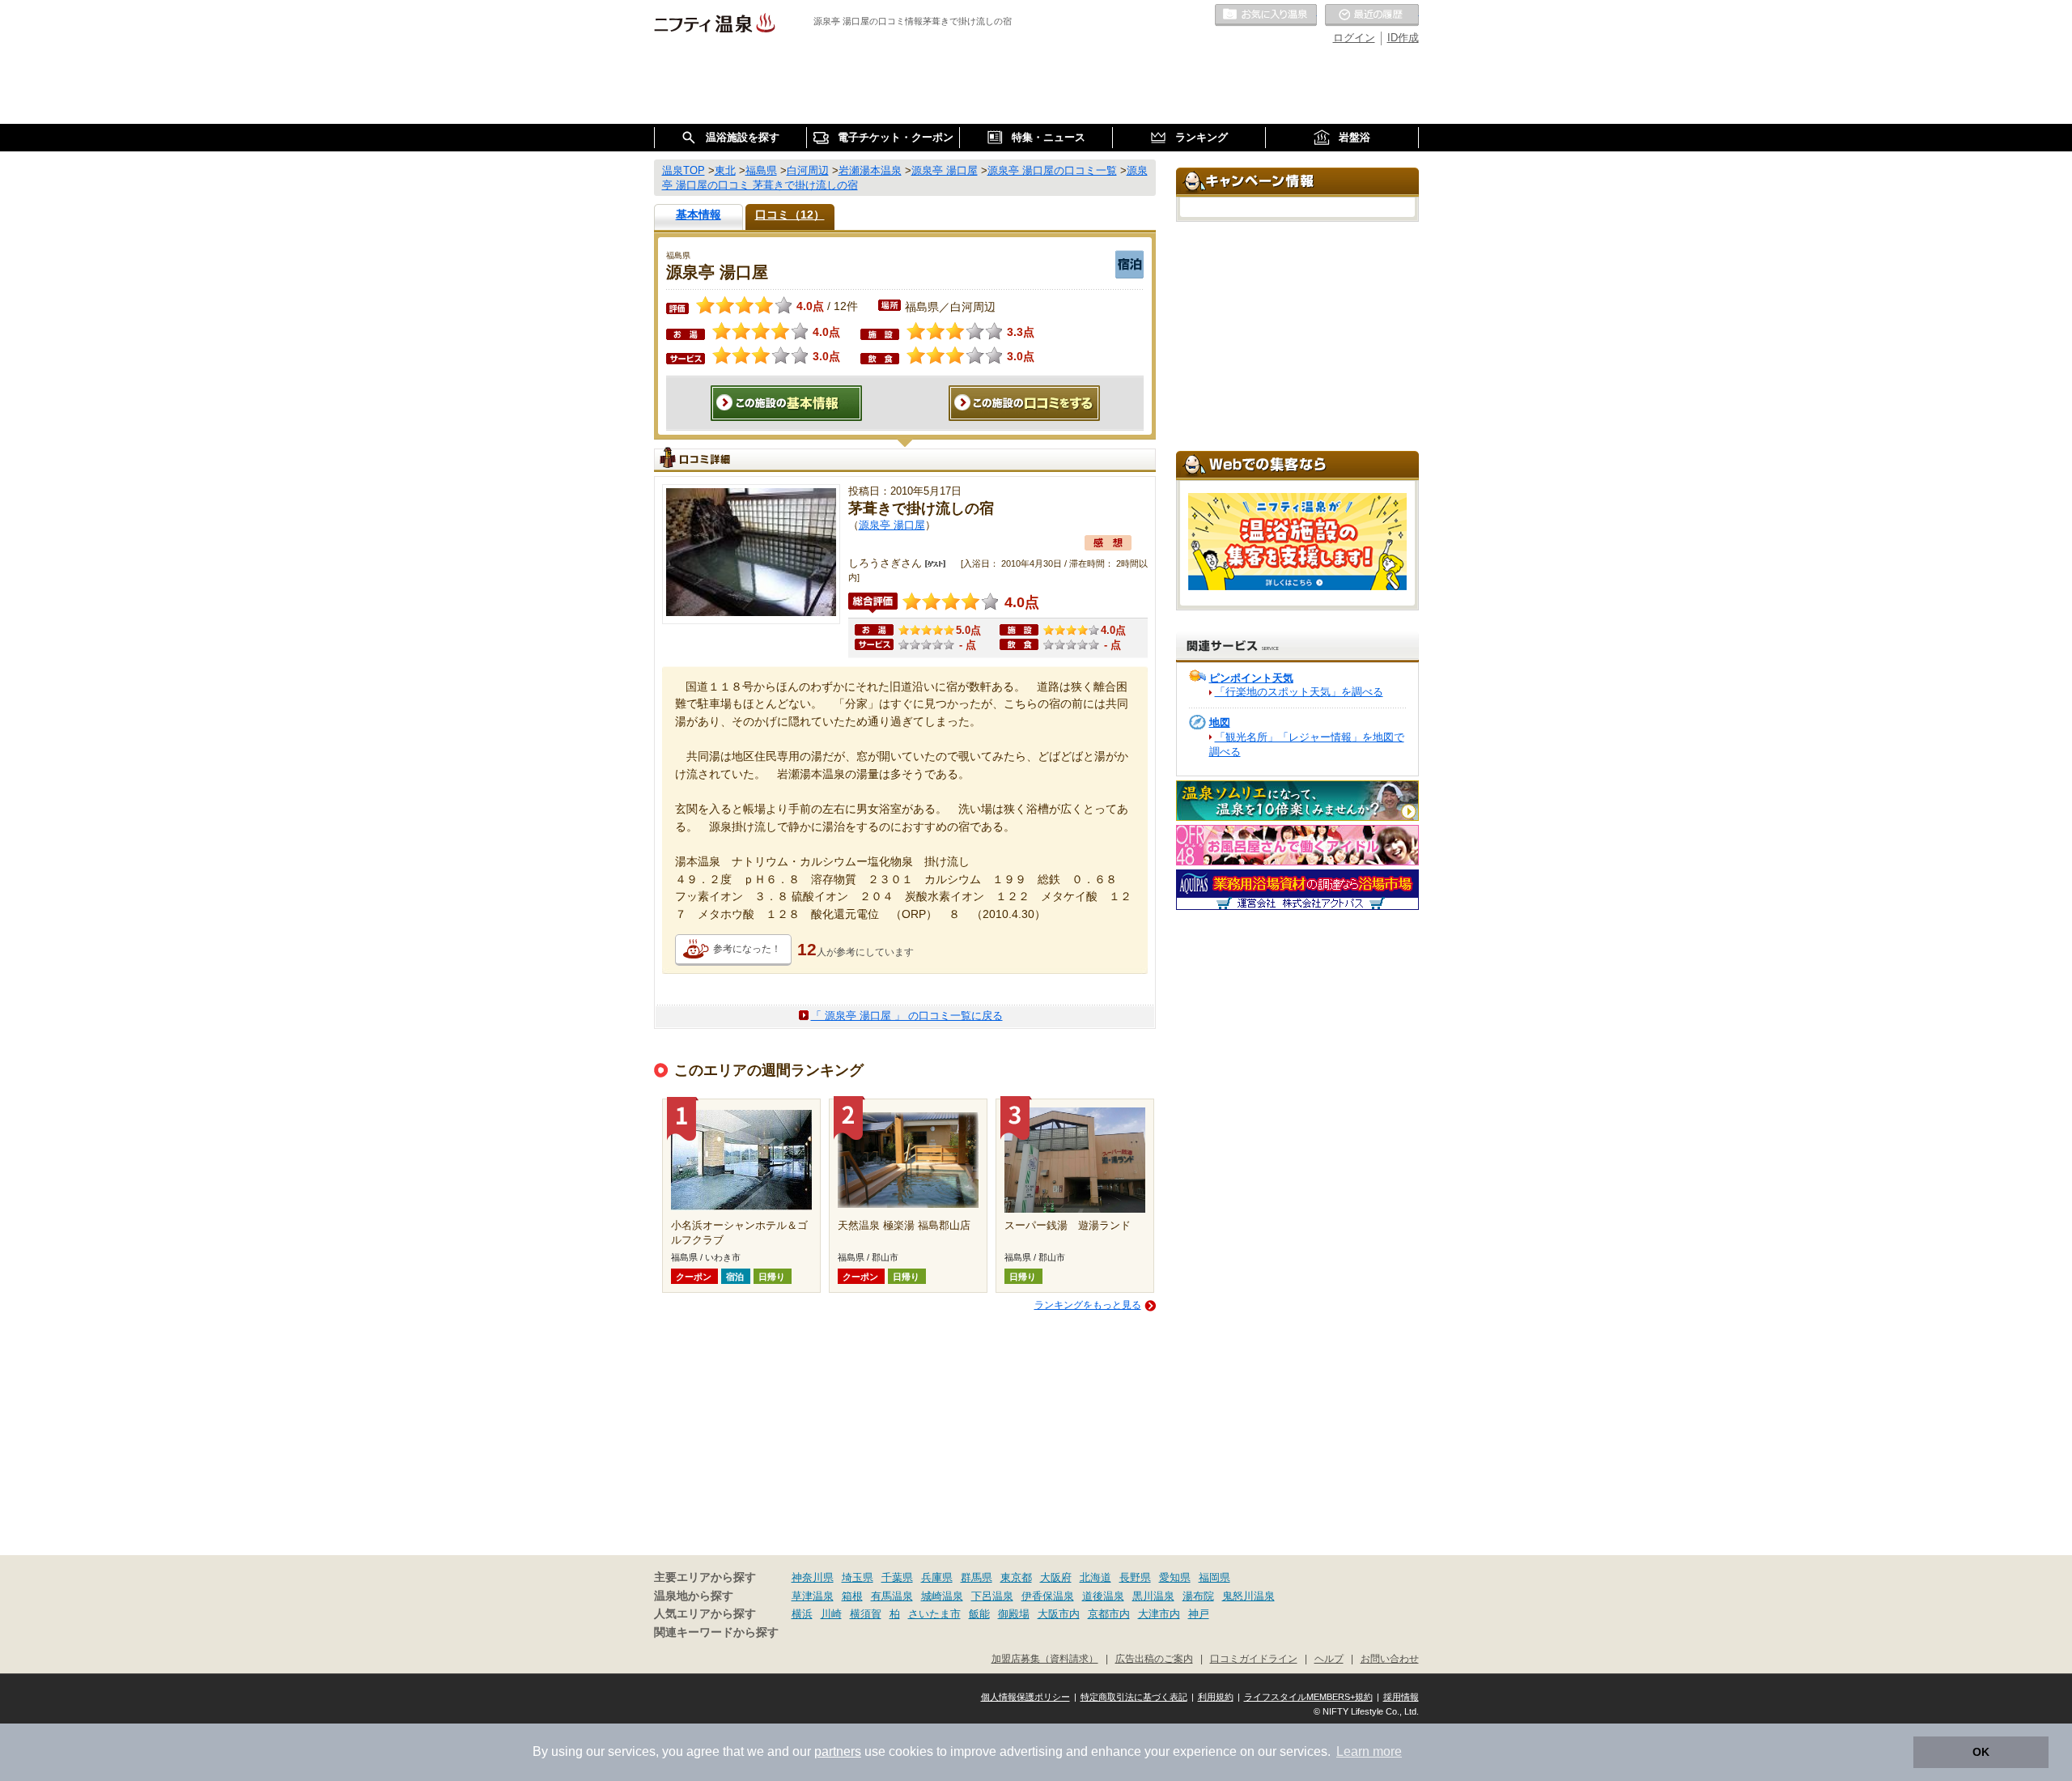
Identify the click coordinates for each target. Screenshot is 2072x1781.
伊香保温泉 (1048, 1596)
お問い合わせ (1390, 1658)
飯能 (979, 1614)
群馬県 (977, 1577)
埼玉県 (858, 1577)
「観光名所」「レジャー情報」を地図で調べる (1307, 744)
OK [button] (1981, 1752)
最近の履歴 (1372, 15)
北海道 (1095, 1577)
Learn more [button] (1369, 1751)
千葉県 (897, 1577)
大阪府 (1056, 1577)
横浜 (802, 1614)
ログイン (1354, 38)
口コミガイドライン (1254, 1658)
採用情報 (1401, 1697)
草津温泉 (813, 1596)
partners (838, 1751)
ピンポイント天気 (1251, 678)
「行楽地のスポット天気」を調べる (1299, 692)
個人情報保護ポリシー (1025, 1697)
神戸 (1199, 1614)
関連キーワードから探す (716, 1632)
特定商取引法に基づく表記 (1134, 1697)
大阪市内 (1059, 1614)
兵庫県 (937, 1577)
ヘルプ (1329, 1658)
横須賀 (866, 1614)
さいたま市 (934, 1614)
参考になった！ (747, 949)
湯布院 (1198, 1596)
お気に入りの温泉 (1266, 15)
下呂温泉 (992, 1596)
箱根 (852, 1596)
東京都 (1016, 1577)
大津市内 (1159, 1614)
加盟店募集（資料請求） (1045, 1658)
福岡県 (1214, 1577)
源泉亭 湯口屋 (892, 525)
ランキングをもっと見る (1088, 1305)
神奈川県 (813, 1577)
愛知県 (1175, 1577)
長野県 (1135, 1577)
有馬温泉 (892, 1596)
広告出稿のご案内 (1154, 1658)
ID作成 (1403, 38)
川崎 (831, 1614)
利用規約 (1216, 1697)
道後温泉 (1103, 1596)
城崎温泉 (942, 1596)
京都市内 (1109, 1614)
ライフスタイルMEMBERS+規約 (1308, 1697)
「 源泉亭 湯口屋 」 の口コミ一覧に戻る (907, 1016)
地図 (1220, 723)
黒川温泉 (1153, 1596)
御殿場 (1014, 1614)
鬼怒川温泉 (1248, 1596)
